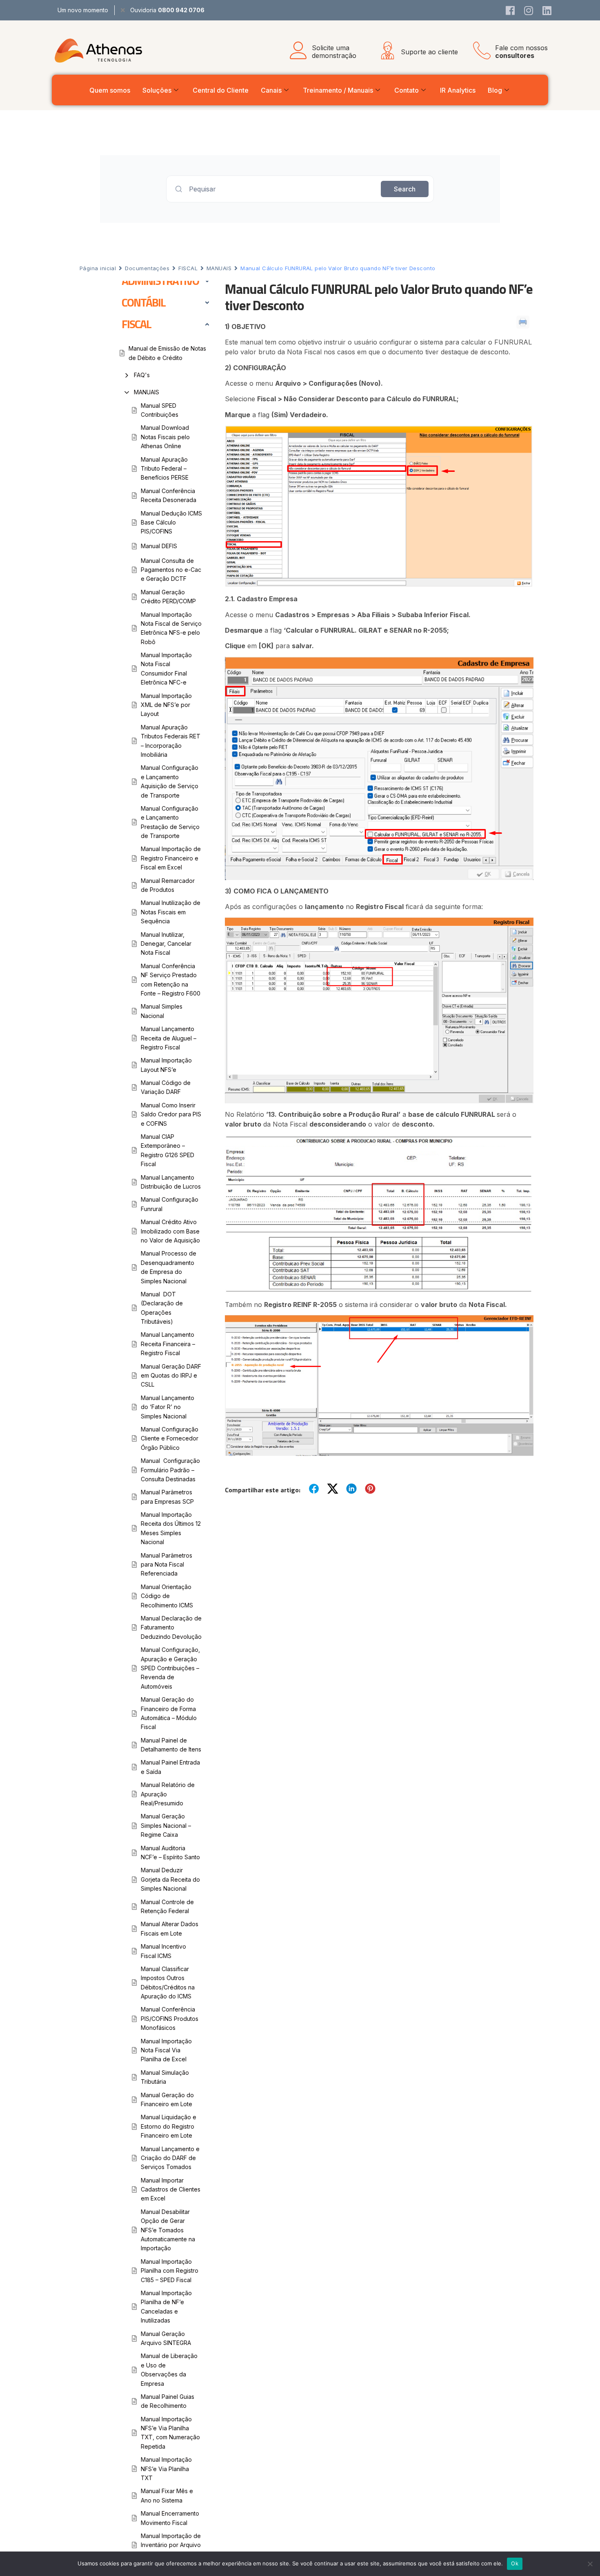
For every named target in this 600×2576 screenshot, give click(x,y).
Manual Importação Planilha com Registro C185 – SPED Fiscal (170, 2271)
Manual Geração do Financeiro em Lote (167, 2099)
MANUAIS (219, 268)
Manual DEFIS (159, 546)
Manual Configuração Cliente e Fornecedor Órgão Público (170, 1438)
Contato (407, 90)
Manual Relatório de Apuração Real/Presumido (168, 1794)
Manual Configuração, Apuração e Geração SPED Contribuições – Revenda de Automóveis (170, 1668)
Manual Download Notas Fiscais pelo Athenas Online (165, 437)
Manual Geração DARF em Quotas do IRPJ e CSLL (171, 1376)
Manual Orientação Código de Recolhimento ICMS (167, 1596)
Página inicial (98, 268)
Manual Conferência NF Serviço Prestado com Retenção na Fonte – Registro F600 (171, 980)
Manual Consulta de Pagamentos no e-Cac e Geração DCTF (171, 570)
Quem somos (110, 90)
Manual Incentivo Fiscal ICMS (163, 1951)
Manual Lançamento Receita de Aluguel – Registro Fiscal (169, 1038)
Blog (495, 90)
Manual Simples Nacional (162, 1011)
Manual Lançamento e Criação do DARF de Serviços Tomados (170, 2158)
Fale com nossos (521, 52)
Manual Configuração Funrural (170, 1204)
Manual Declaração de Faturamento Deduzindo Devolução (171, 1627)
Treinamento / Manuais (338, 90)
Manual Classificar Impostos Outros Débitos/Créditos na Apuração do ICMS (168, 1983)
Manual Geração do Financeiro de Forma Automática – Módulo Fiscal (169, 1713)
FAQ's (142, 375)
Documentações (147, 268)
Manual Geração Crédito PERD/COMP (168, 597)
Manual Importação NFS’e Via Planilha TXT (166, 2469)
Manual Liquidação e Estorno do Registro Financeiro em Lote (169, 2126)
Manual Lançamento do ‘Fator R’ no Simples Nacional (168, 1407)
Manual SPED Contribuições (160, 410)
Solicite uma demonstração (334, 52)
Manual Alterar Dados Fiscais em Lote (170, 1928)
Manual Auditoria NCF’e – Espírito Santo (170, 1853)
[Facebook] (510, 10)
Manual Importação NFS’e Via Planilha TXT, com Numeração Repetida (170, 2433)
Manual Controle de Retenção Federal (167, 1906)
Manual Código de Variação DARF (166, 1087)
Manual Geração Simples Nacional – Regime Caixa (166, 1825)
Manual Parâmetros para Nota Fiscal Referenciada (167, 1565)
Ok (515, 2563)
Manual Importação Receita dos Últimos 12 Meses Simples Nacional (171, 1528)
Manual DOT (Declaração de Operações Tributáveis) (162, 1308)
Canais (271, 90)
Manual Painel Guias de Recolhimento (168, 2401)
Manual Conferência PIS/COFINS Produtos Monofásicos (170, 2018)
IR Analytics (458, 90)
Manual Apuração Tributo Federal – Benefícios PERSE (165, 469)
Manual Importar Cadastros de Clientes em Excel (171, 2189)
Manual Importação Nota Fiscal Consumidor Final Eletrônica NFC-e (166, 669)
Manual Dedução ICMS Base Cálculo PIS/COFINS (171, 522)
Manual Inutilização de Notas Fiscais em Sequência (171, 912)
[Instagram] (529, 10)
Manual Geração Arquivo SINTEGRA (166, 2338)
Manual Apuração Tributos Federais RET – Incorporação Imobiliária (171, 741)
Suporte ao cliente (429, 52)
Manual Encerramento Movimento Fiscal (170, 2518)
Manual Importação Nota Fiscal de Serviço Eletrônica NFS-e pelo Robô (171, 628)
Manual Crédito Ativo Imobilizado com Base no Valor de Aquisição (170, 1231)
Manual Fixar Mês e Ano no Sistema (167, 2495)
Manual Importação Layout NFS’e (166, 1065)
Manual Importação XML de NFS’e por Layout (166, 705)
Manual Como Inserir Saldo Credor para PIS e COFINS (171, 1114)
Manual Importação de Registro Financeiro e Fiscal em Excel (171, 858)
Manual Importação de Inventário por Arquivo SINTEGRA (171, 2545)
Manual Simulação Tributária (165, 2077)
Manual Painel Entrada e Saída (170, 1767)
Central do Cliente (221, 90)
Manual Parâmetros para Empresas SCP (167, 1497)
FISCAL (188, 268)
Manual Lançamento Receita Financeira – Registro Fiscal (168, 1344)
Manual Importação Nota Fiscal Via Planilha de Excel (166, 2050)
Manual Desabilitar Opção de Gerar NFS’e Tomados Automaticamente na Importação (168, 2230)
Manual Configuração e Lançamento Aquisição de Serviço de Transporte (170, 781)
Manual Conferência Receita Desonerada (169, 495)
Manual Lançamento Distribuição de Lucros (171, 1182)
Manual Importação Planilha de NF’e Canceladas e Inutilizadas (166, 2307)
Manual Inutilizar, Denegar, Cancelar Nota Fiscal (166, 944)
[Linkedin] (547, 10)
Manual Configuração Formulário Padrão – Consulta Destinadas (170, 1470)
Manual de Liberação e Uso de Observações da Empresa (169, 2369)
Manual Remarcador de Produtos (168, 885)
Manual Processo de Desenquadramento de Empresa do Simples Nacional (169, 1267)
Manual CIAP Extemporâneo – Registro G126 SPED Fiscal (168, 1150)
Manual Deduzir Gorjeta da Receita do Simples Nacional (170, 1879)
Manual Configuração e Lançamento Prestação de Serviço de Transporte (170, 822)
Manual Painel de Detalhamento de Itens (171, 1745)
